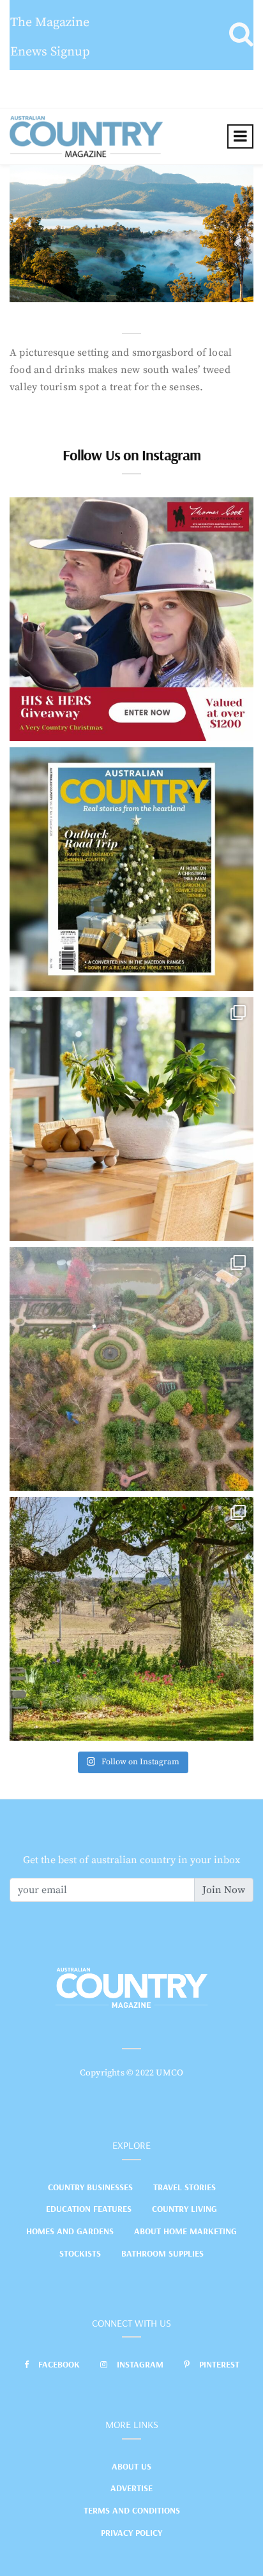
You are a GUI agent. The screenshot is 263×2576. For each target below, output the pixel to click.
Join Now (224, 1890)
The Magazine (50, 23)
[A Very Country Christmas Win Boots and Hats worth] (131, 619)
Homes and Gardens (70, 2231)
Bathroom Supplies (162, 2253)
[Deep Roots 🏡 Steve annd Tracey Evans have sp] (131, 1619)
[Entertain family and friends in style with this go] (131, 1119)
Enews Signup (50, 52)
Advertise (131, 2488)
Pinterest (219, 2364)
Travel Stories (184, 2187)
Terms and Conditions (132, 2510)
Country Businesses (90, 2187)
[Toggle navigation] (240, 136)
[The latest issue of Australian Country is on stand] (131, 869)
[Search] (241, 35)
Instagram (140, 2364)
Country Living (184, 2209)
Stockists (80, 2253)
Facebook (59, 2364)
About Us (131, 2466)
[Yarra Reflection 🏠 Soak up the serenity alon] (131, 1369)
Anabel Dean (66, 289)
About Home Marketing (185, 2231)
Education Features (89, 2209)
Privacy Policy (131, 2533)
